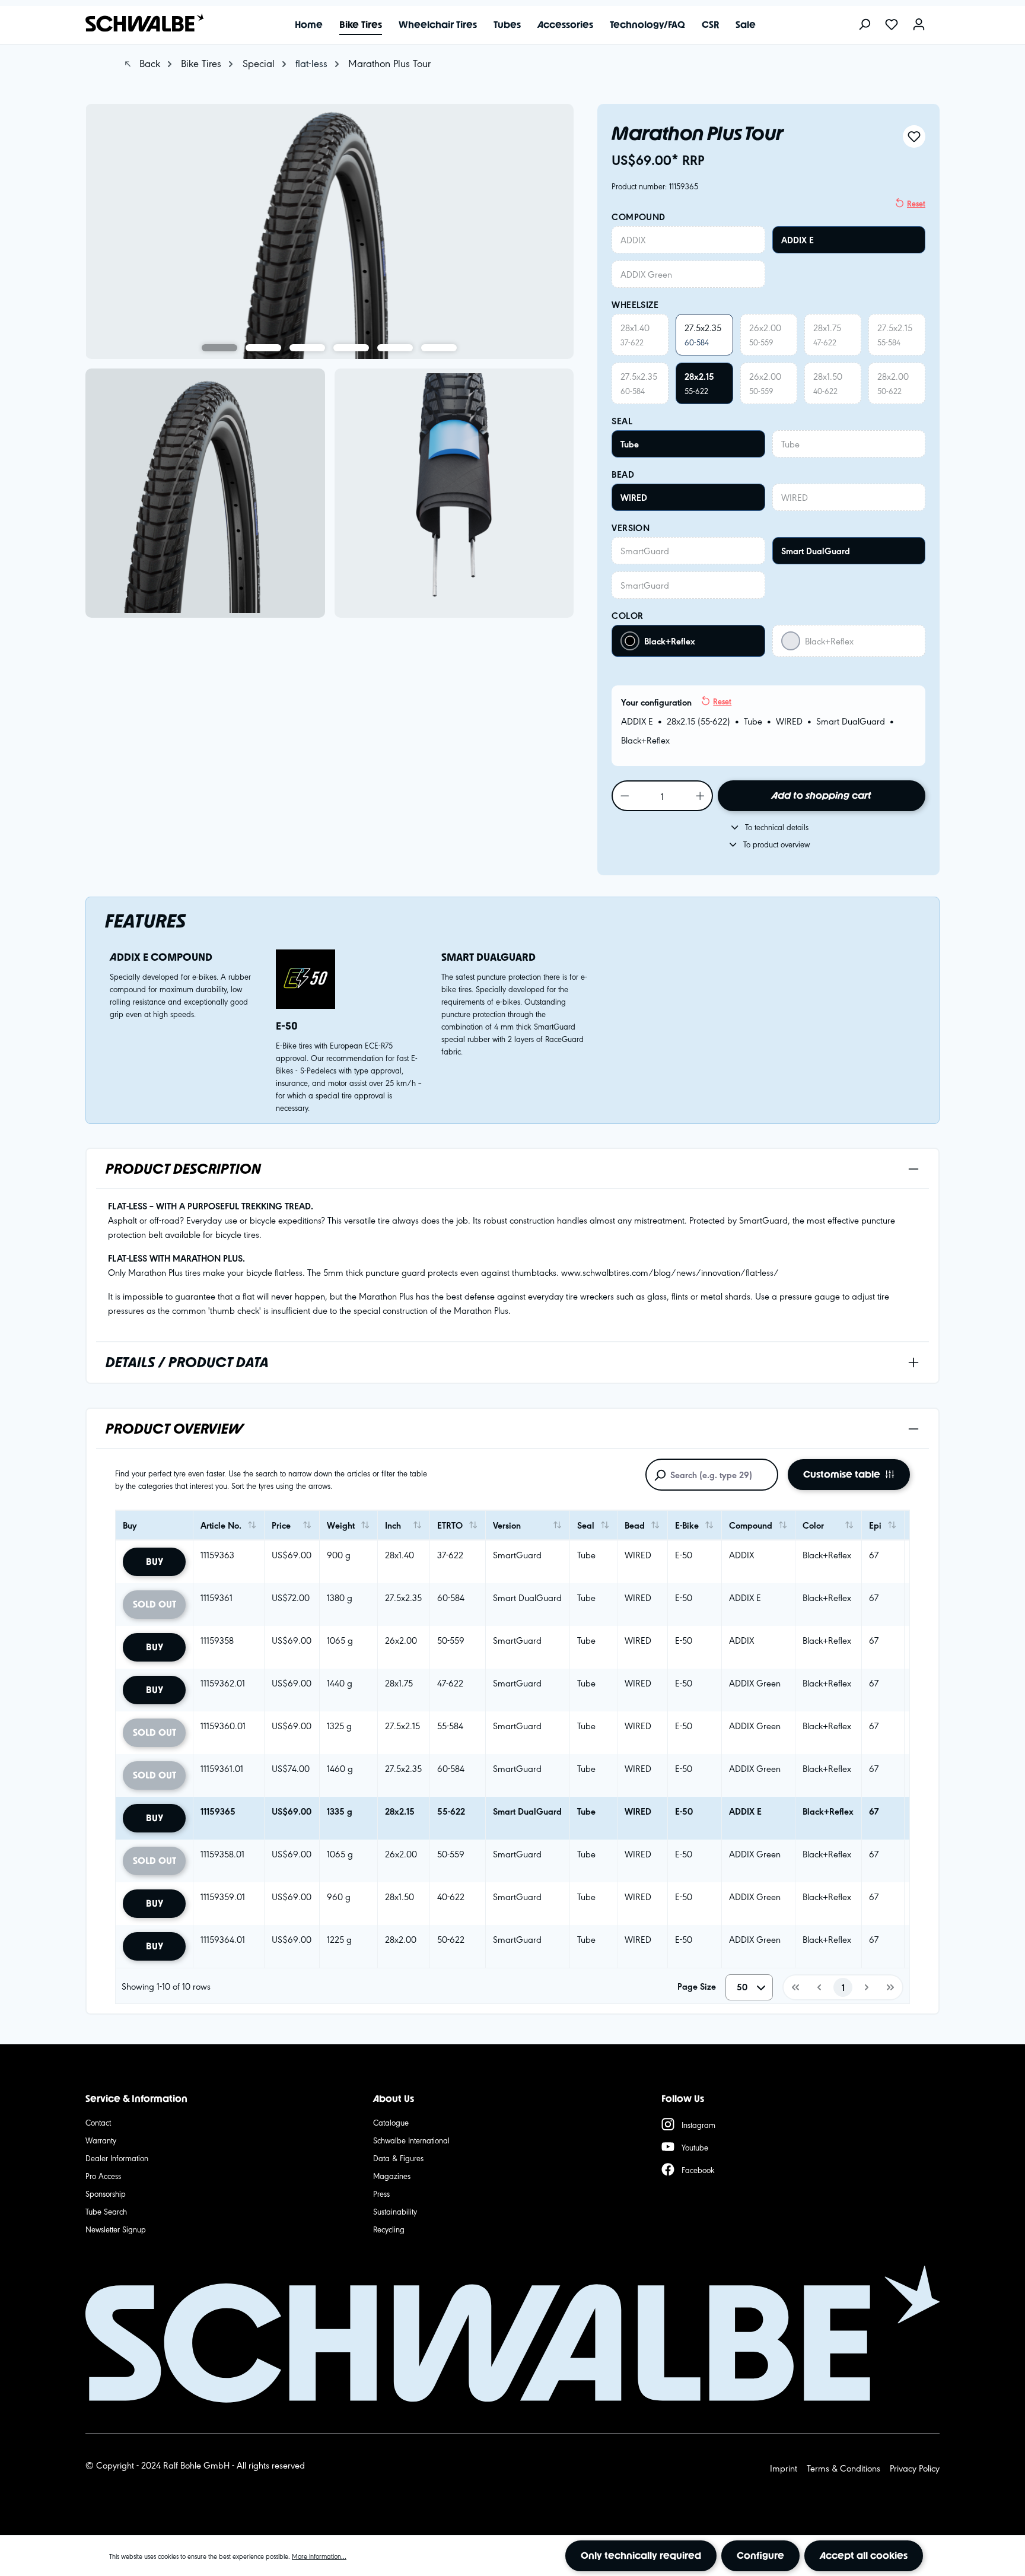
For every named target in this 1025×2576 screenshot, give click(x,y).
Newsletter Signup (116, 2229)
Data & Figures (398, 2158)
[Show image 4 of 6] (351, 348)
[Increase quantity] (701, 796)
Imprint (784, 2468)
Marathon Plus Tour (389, 63)
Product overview (174, 1429)
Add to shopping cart (822, 795)
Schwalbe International (411, 2140)
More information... (319, 2556)
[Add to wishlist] (914, 136)
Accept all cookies (864, 2556)
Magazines (392, 2175)
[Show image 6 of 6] (439, 348)
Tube (630, 444)
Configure (760, 2556)
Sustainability (395, 2211)
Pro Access (103, 2175)
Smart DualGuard (816, 551)
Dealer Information (117, 2158)
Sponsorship (106, 2193)
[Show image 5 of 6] (395, 348)
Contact (98, 2122)
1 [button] (843, 1987)
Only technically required (641, 2556)
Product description (183, 1169)
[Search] (864, 25)
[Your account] (919, 25)
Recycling (389, 2229)
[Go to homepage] (139, 23)
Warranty (101, 2140)
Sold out (155, 1604)
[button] (795, 1987)
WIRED (634, 497)
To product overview (776, 844)
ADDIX (633, 239)
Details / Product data (187, 1362)
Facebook (698, 2170)
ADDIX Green (646, 274)
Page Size (697, 1986)
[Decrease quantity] (624, 796)
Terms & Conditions (843, 2468)
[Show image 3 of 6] (307, 348)
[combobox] (749, 1987)
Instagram (698, 2124)
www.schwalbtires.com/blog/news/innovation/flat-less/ (670, 1272)
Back (148, 63)
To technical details (777, 827)
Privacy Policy (915, 2468)
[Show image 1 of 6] (219, 348)
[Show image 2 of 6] (263, 348)
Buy (155, 1562)
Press (381, 2193)
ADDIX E (798, 240)
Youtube (695, 2147)
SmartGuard (645, 550)
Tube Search (106, 2211)
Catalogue (391, 2122)
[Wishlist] (892, 25)
